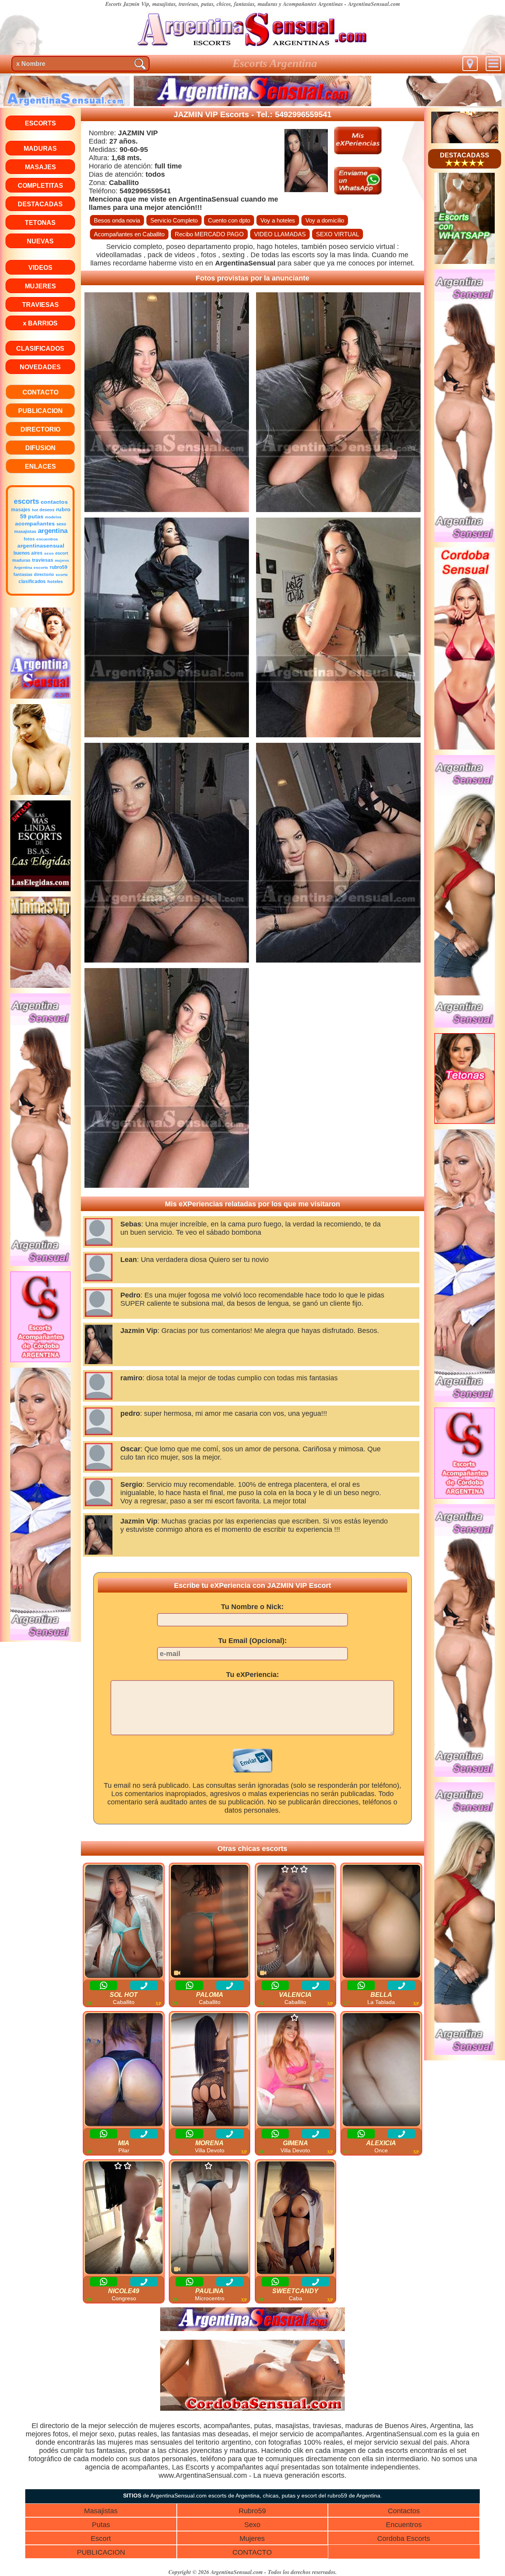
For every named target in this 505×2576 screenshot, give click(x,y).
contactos (54, 502)
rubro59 (59, 567)
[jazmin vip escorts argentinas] (252, 49)
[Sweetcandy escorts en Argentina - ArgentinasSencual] (296, 2218)
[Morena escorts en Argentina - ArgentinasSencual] (210, 2070)
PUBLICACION (101, 2552)
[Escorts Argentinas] (41, 1264)
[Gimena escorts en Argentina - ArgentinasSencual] (296, 2070)
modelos (53, 517)
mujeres (62, 561)
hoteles (55, 581)
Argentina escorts (31, 567)
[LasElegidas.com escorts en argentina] (41, 889)
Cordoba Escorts (404, 2539)
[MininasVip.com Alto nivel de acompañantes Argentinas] (41, 986)
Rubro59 (252, 2511)
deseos (47, 510)
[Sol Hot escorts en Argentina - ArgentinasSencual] (124, 1922)
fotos (29, 539)
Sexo (252, 2525)
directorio (44, 574)
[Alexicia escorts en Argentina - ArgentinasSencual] (381, 2070)
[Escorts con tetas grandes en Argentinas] (465, 1122)
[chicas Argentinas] (41, 1638)
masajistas (25, 531)
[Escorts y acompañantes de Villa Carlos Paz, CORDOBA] (465, 747)
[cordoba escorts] (41, 1360)
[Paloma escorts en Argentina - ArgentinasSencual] (210, 1922)
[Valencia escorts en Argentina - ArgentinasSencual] (296, 1922)
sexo (61, 524)
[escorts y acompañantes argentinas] (252, 2329)
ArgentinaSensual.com (374, 4)
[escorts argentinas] (465, 141)
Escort (101, 2539)
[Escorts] (41, 696)
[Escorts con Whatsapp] (465, 262)
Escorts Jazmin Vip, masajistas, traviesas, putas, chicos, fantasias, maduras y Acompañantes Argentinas (224, 4)
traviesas (43, 560)
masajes (21, 510)
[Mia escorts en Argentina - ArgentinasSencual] (124, 2070)
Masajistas (101, 2511)
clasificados (32, 581)
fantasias (23, 574)
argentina (53, 531)
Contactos (404, 2511)
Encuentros (404, 2525)
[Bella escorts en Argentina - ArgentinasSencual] (381, 1922)
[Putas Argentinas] (465, 1025)
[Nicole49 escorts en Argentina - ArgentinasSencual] (124, 2218)
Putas (101, 2525)
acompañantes (35, 523)
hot (35, 510)
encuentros (47, 539)
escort (62, 553)
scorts (62, 575)
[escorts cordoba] (252, 2409)
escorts (26, 501)
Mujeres (252, 2539)
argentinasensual (41, 546)
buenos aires (28, 553)
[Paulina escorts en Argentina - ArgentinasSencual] (210, 2218)
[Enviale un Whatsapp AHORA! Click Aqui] (358, 192)
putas (36, 516)
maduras (21, 560)
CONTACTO (252, 2552)
